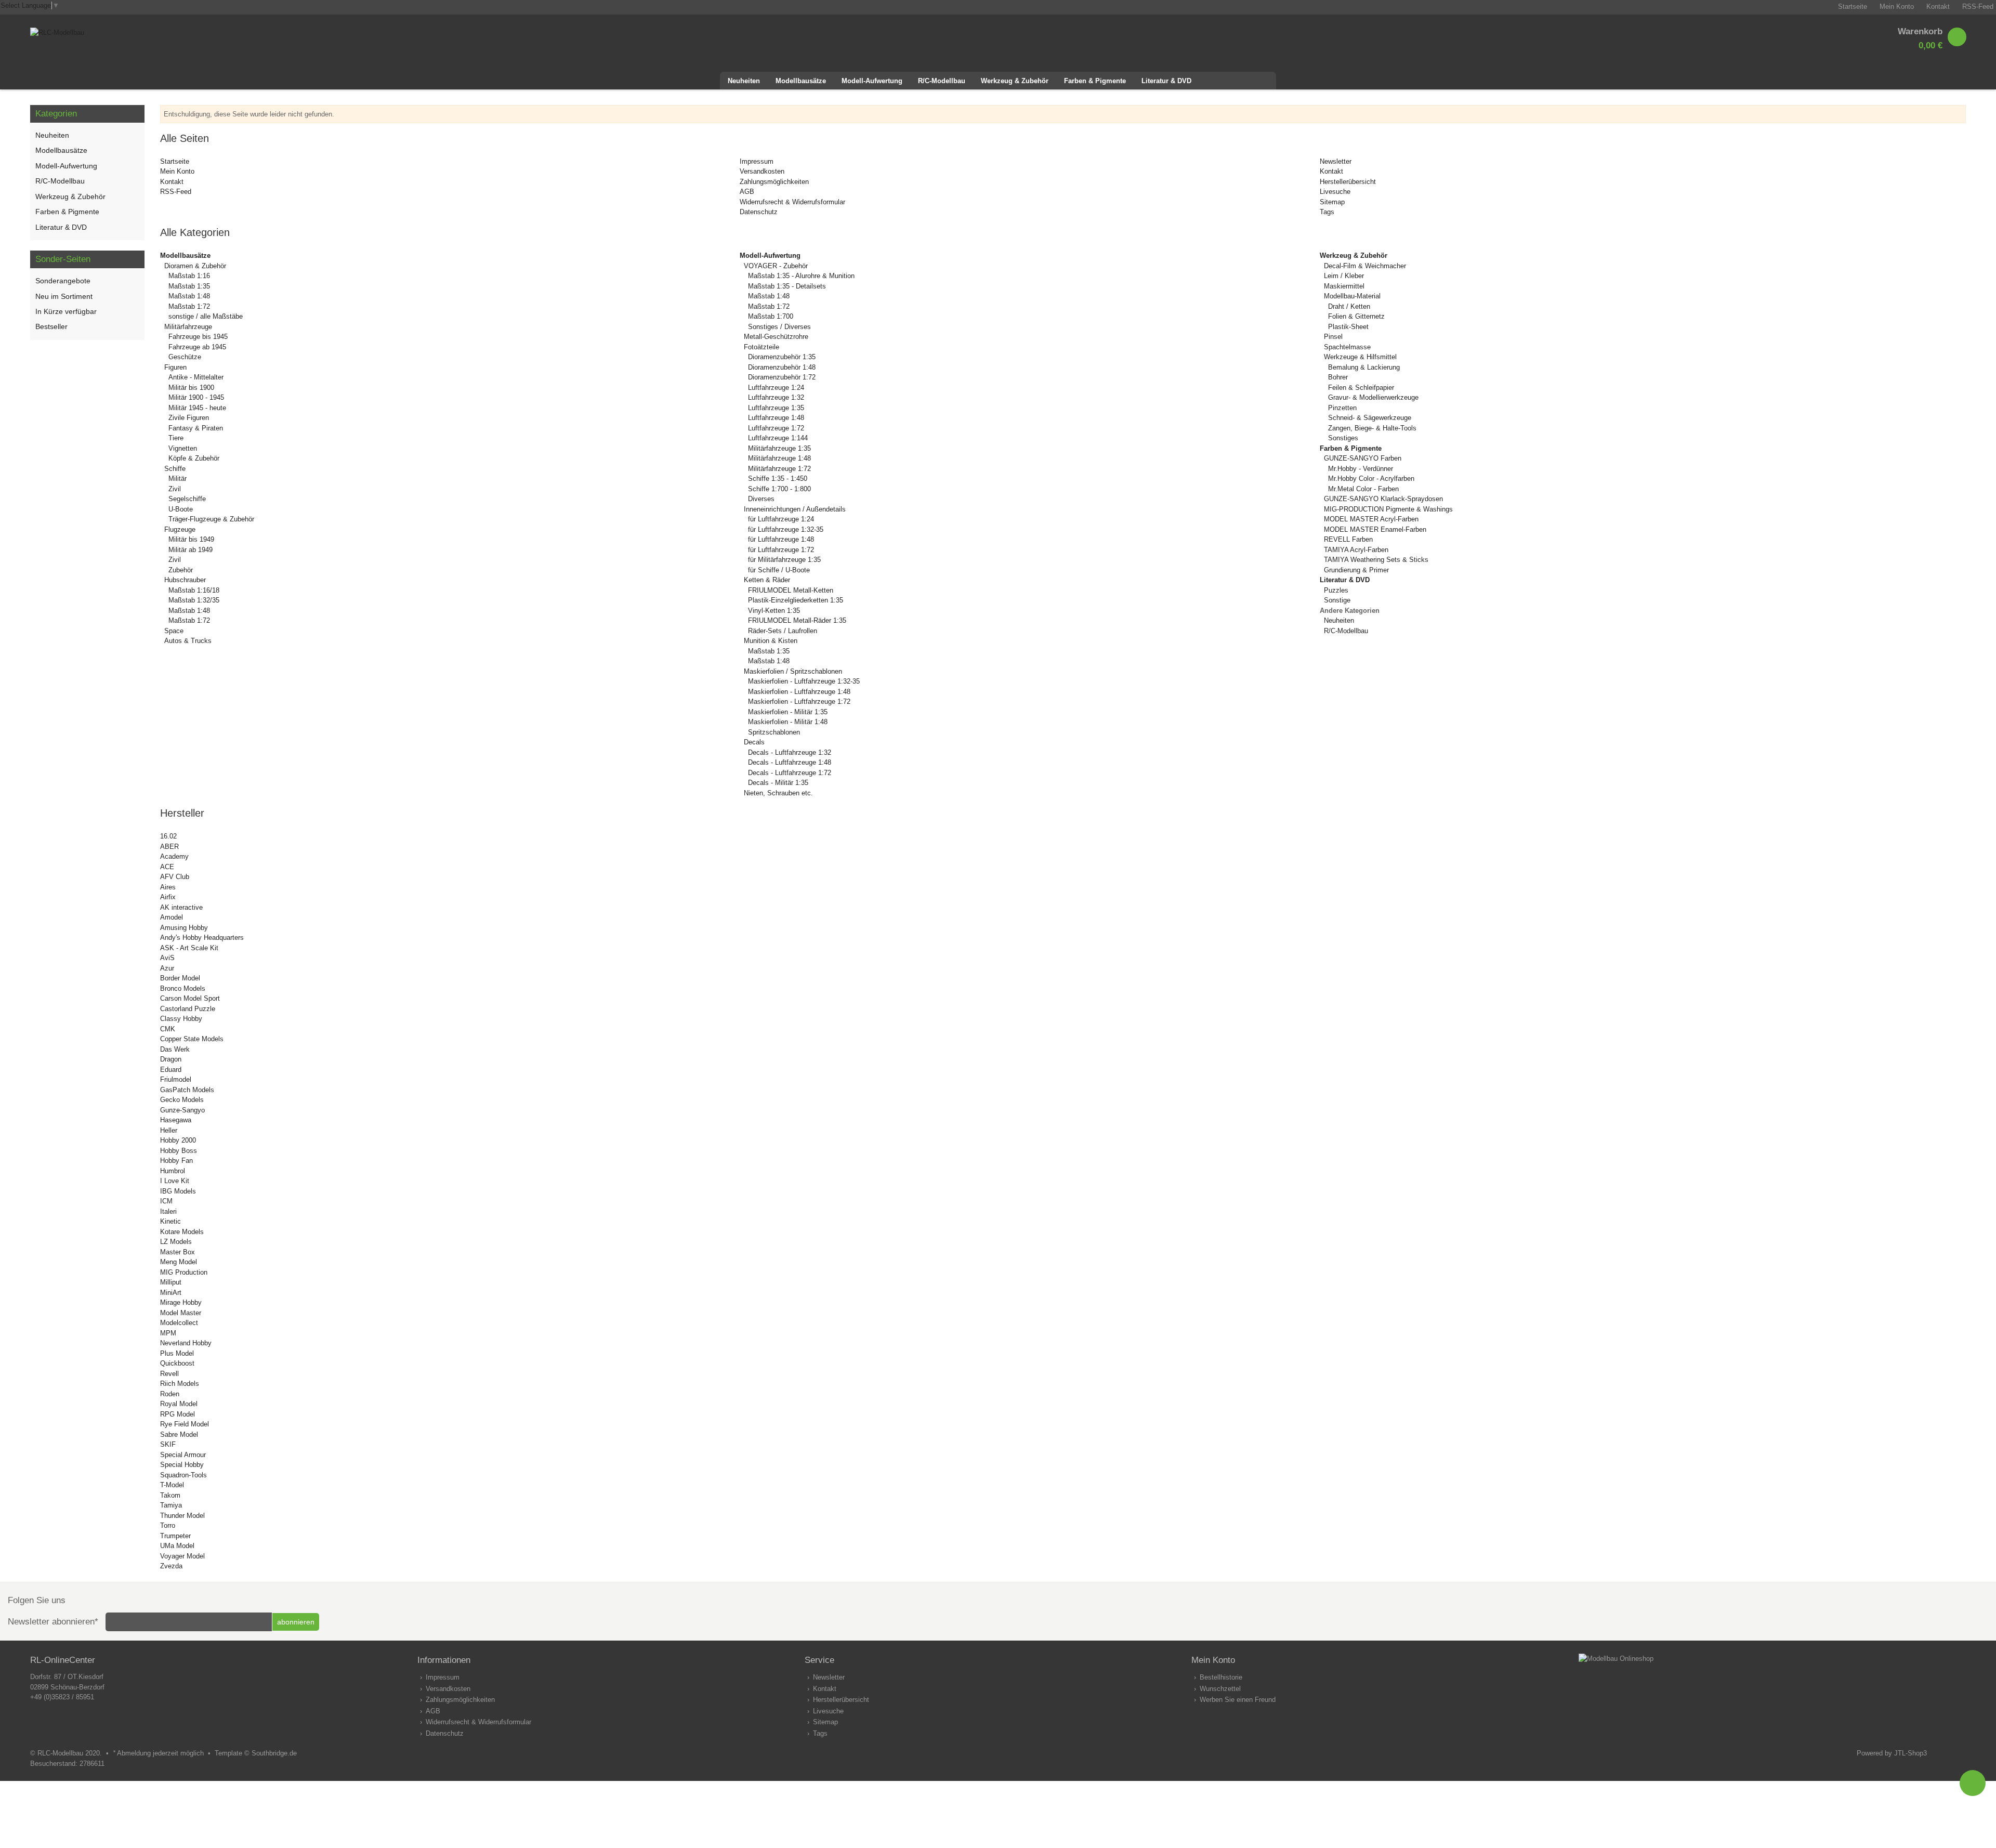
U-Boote (181, 509)
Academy (174, 856)
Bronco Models (183, 988)
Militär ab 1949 (191, 550)
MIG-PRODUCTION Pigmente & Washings (1388, 509)
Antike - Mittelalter (196, 377)
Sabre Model (179, 1434)
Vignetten (183, 448)
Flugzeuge (180, 529)
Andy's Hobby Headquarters (202, 938)
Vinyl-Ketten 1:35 (774, 611)
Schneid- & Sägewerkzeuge (1370, 418)
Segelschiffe (187, 499)
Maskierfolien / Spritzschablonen (793, 671)
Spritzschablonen (774, 732)
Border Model (180, 978)
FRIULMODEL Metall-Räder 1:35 (797, 620)
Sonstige (1337, 600)
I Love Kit (175, 1181)
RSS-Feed (176, 192)
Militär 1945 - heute (197, 408)
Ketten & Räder (767, 580)
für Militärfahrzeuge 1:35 (784, 560)
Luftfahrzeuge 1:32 (776, 397)
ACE (167, 867)
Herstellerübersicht (1348, 182)
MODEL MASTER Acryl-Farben (1371, 519)
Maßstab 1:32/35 (194, 600)
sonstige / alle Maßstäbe (206, 316)
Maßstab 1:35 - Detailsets (787, 286)
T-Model (172, 1485)
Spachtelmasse (1347, 347)
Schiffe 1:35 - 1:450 (778, 479)
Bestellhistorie (1221, 1677)
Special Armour (183, 1455)
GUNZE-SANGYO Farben (1363, 458)
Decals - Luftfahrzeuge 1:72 (790, 773)
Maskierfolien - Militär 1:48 (788, 722)
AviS (167, 958)
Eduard (171, 1070)
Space (174, 631)
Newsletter (1336, 161)
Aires (168, 887)
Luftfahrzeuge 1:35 (776, 408)
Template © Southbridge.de (256, 1753)
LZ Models (176, 1242)
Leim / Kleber (1344, 276)
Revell (169, 1374)
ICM (166, 1201)
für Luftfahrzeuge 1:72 (781, 550)
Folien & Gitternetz (1356, 316)
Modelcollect (179, 1323)
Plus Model (177, 1353)
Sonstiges (1343, 438)
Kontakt (172, 182)
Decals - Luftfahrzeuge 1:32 (790, 752)
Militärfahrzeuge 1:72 (779, 469)
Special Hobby (182, 1465)
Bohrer (1338, 377)
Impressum (757, 161)
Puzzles (1336, 590)
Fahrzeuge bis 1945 (198, 337)
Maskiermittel (1344, 286)
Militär (178, 479)
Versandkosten (762, 171)
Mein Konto (177, 171)
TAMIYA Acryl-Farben (1356, 550)
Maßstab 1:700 (771, 316)
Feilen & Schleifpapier (1361, 388)
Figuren (175, 367)
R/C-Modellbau (1346, 631)
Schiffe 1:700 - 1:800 (779, 489)
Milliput (171, 1282)
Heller (169, 1130)
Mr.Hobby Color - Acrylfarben (1371, 479)
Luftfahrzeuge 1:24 (776, 388)
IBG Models (178, 1191)
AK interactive (181, 907)
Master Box (178, 1252)
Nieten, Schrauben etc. (778, 793)
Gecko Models (182, 1100)
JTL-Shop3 (1910, 1753)
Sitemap (1332, 202)
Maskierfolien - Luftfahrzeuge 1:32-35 (804, 681)
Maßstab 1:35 (189, 286)
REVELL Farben (1348, 539)
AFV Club (175, 877)
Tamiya (171, 1505)
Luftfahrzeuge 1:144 (778, 438)
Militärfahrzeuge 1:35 (779, 448)
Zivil (175, 489)
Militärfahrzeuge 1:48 (779, 458)
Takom (170, 1495)
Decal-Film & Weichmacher (1365, 266)
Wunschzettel (1220, 1689)
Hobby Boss (179, 1151)
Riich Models (180, 1384)
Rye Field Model (185, 1424)
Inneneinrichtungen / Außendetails (795, 509)
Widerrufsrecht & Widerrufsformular (792, 202)
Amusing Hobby (184, 928)
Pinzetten (1342, 408)
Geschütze (185, 357)
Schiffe (175, 469)
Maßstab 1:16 (189, 276)
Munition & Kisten (771, 641)
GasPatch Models (187, 1090)
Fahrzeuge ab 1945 (197, 347)
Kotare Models (182, 1232)
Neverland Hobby (186, 1343)
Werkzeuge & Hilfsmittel (1360, 357)
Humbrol (173, 1171)
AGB (747, 192)
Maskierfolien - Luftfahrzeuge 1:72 (799, 702)
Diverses (761, 499)
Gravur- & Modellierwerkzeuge (1373, 397)
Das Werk (175, 1049)
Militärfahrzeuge (188, 327)
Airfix (168, 897)
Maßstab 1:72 (189, 306)
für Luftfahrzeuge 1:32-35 (786, 529)
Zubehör (181, 570)
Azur (167, 968)
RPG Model (178, 1414)
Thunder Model (182, 1516)
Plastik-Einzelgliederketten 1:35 (796, 600)
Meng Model (179, 1262)
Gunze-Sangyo (182, 1110)
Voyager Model (182, 1556)
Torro (168, 1525)
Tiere (176, 438)
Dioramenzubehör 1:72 (782, 377)
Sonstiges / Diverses (779, 327)
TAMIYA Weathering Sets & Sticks (1376, 560)
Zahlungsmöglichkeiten (774, 182)
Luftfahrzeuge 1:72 (776, 428)
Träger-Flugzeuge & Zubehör (211, 519)
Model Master (181, 1313)
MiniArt (171, 1293)
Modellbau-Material (1352, 296)
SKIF (168, 1444)
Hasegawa (176, 1120)
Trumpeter (175, 1536)
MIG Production (184, 1272)
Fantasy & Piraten (196, 428)
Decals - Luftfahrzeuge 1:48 (790, 762)
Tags (1327, 212)
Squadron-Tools (183, 1475)
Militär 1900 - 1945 (196, 397)
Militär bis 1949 (191, 539)
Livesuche (1335, 192)
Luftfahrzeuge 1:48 (776, 418)
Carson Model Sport (190, 998)
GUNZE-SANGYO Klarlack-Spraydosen (1383, 499)
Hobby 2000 (178, 1140)
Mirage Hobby (181, 1302)
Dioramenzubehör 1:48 (782, 367)
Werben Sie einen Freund (1238, 1700)
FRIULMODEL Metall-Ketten (791, 590)
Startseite (175, 161)
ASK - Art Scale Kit (189, 948)
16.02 (168, 836)
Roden (170, 1394)
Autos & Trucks (188, 641)
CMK (168, 1029)
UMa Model (177, 1546)
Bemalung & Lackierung (1364, 367)
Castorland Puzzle (188, 1009)
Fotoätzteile (761, 347)
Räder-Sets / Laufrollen (783, 631)
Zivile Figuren (189, 418)
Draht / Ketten (1349, 306)
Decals (754, 742)
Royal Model (179, 1404)
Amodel (172, 917)
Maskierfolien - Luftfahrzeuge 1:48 (799, 692)
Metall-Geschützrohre (776, 337)
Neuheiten (1339, 620)
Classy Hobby (181, 1019)
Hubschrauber (185, 580)
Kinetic (170, 1221)
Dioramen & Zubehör (195, 266)
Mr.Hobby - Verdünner (1361, 469)
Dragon (171, 1059)
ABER (169, 847)
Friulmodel (176, 1079)
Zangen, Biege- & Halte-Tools (1372, 428)
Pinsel (1333, 337)
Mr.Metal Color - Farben (1363, 489)
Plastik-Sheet (1348, 327)
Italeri (168, 1211)
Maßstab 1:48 (189, 296)
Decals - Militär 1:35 (778, 783)
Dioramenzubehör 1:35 (782, 357)
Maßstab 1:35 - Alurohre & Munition (801, 276)
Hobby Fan (176, 1161)
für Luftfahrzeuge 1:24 (781, 519)
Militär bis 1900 (191, 388)
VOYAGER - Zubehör (776, 266)
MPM (168, 1333)
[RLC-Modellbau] (57, 32)
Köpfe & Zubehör (194, 458)
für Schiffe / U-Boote (779, 570)
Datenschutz (759, 212)
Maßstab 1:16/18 (194, 590)
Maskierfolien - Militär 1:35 (788, 712)
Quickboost (177, 1363)
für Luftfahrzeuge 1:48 (781, 539)
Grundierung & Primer (1356, 570)
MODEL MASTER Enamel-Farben (1375, 529)
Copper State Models (192, 1039)
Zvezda (171, 1566)
